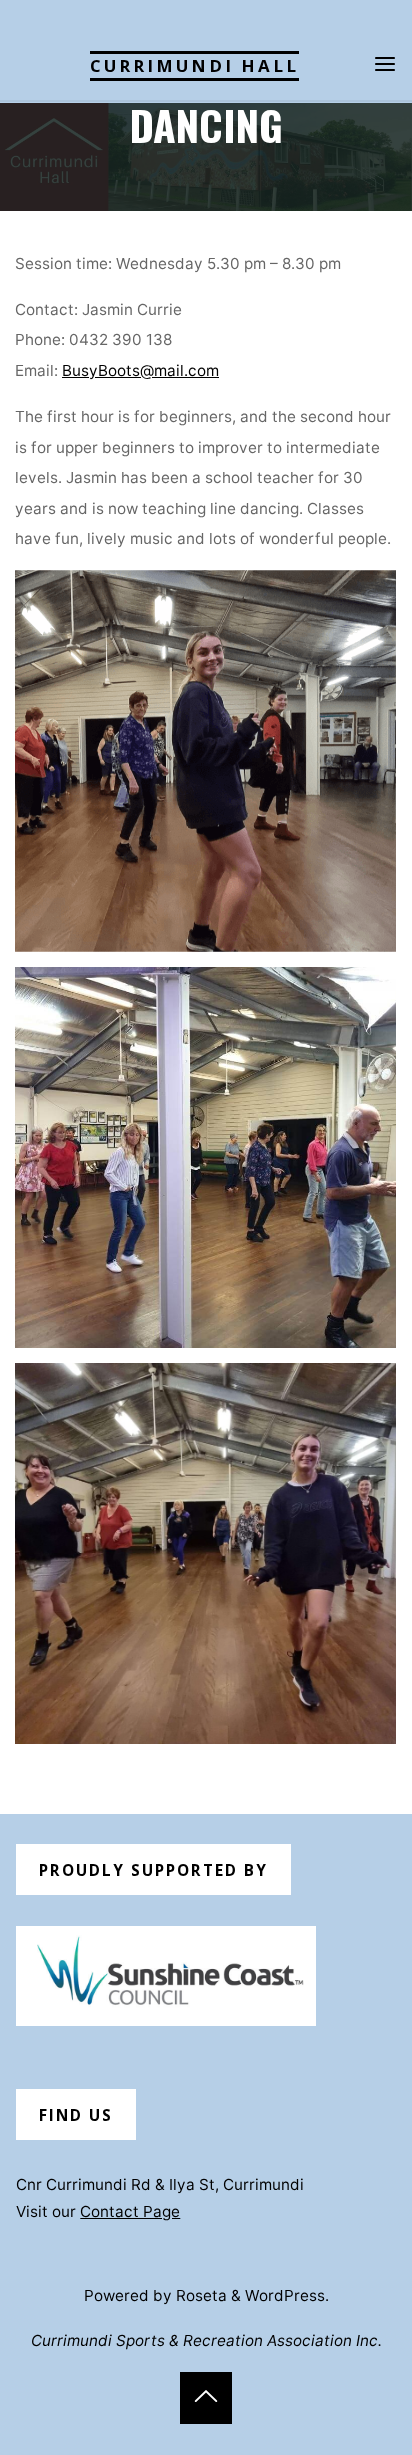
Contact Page (130, 2211)
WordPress (285, 2295)
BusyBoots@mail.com (140, 370)
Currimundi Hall (194, 65)
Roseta (199, 2295)
